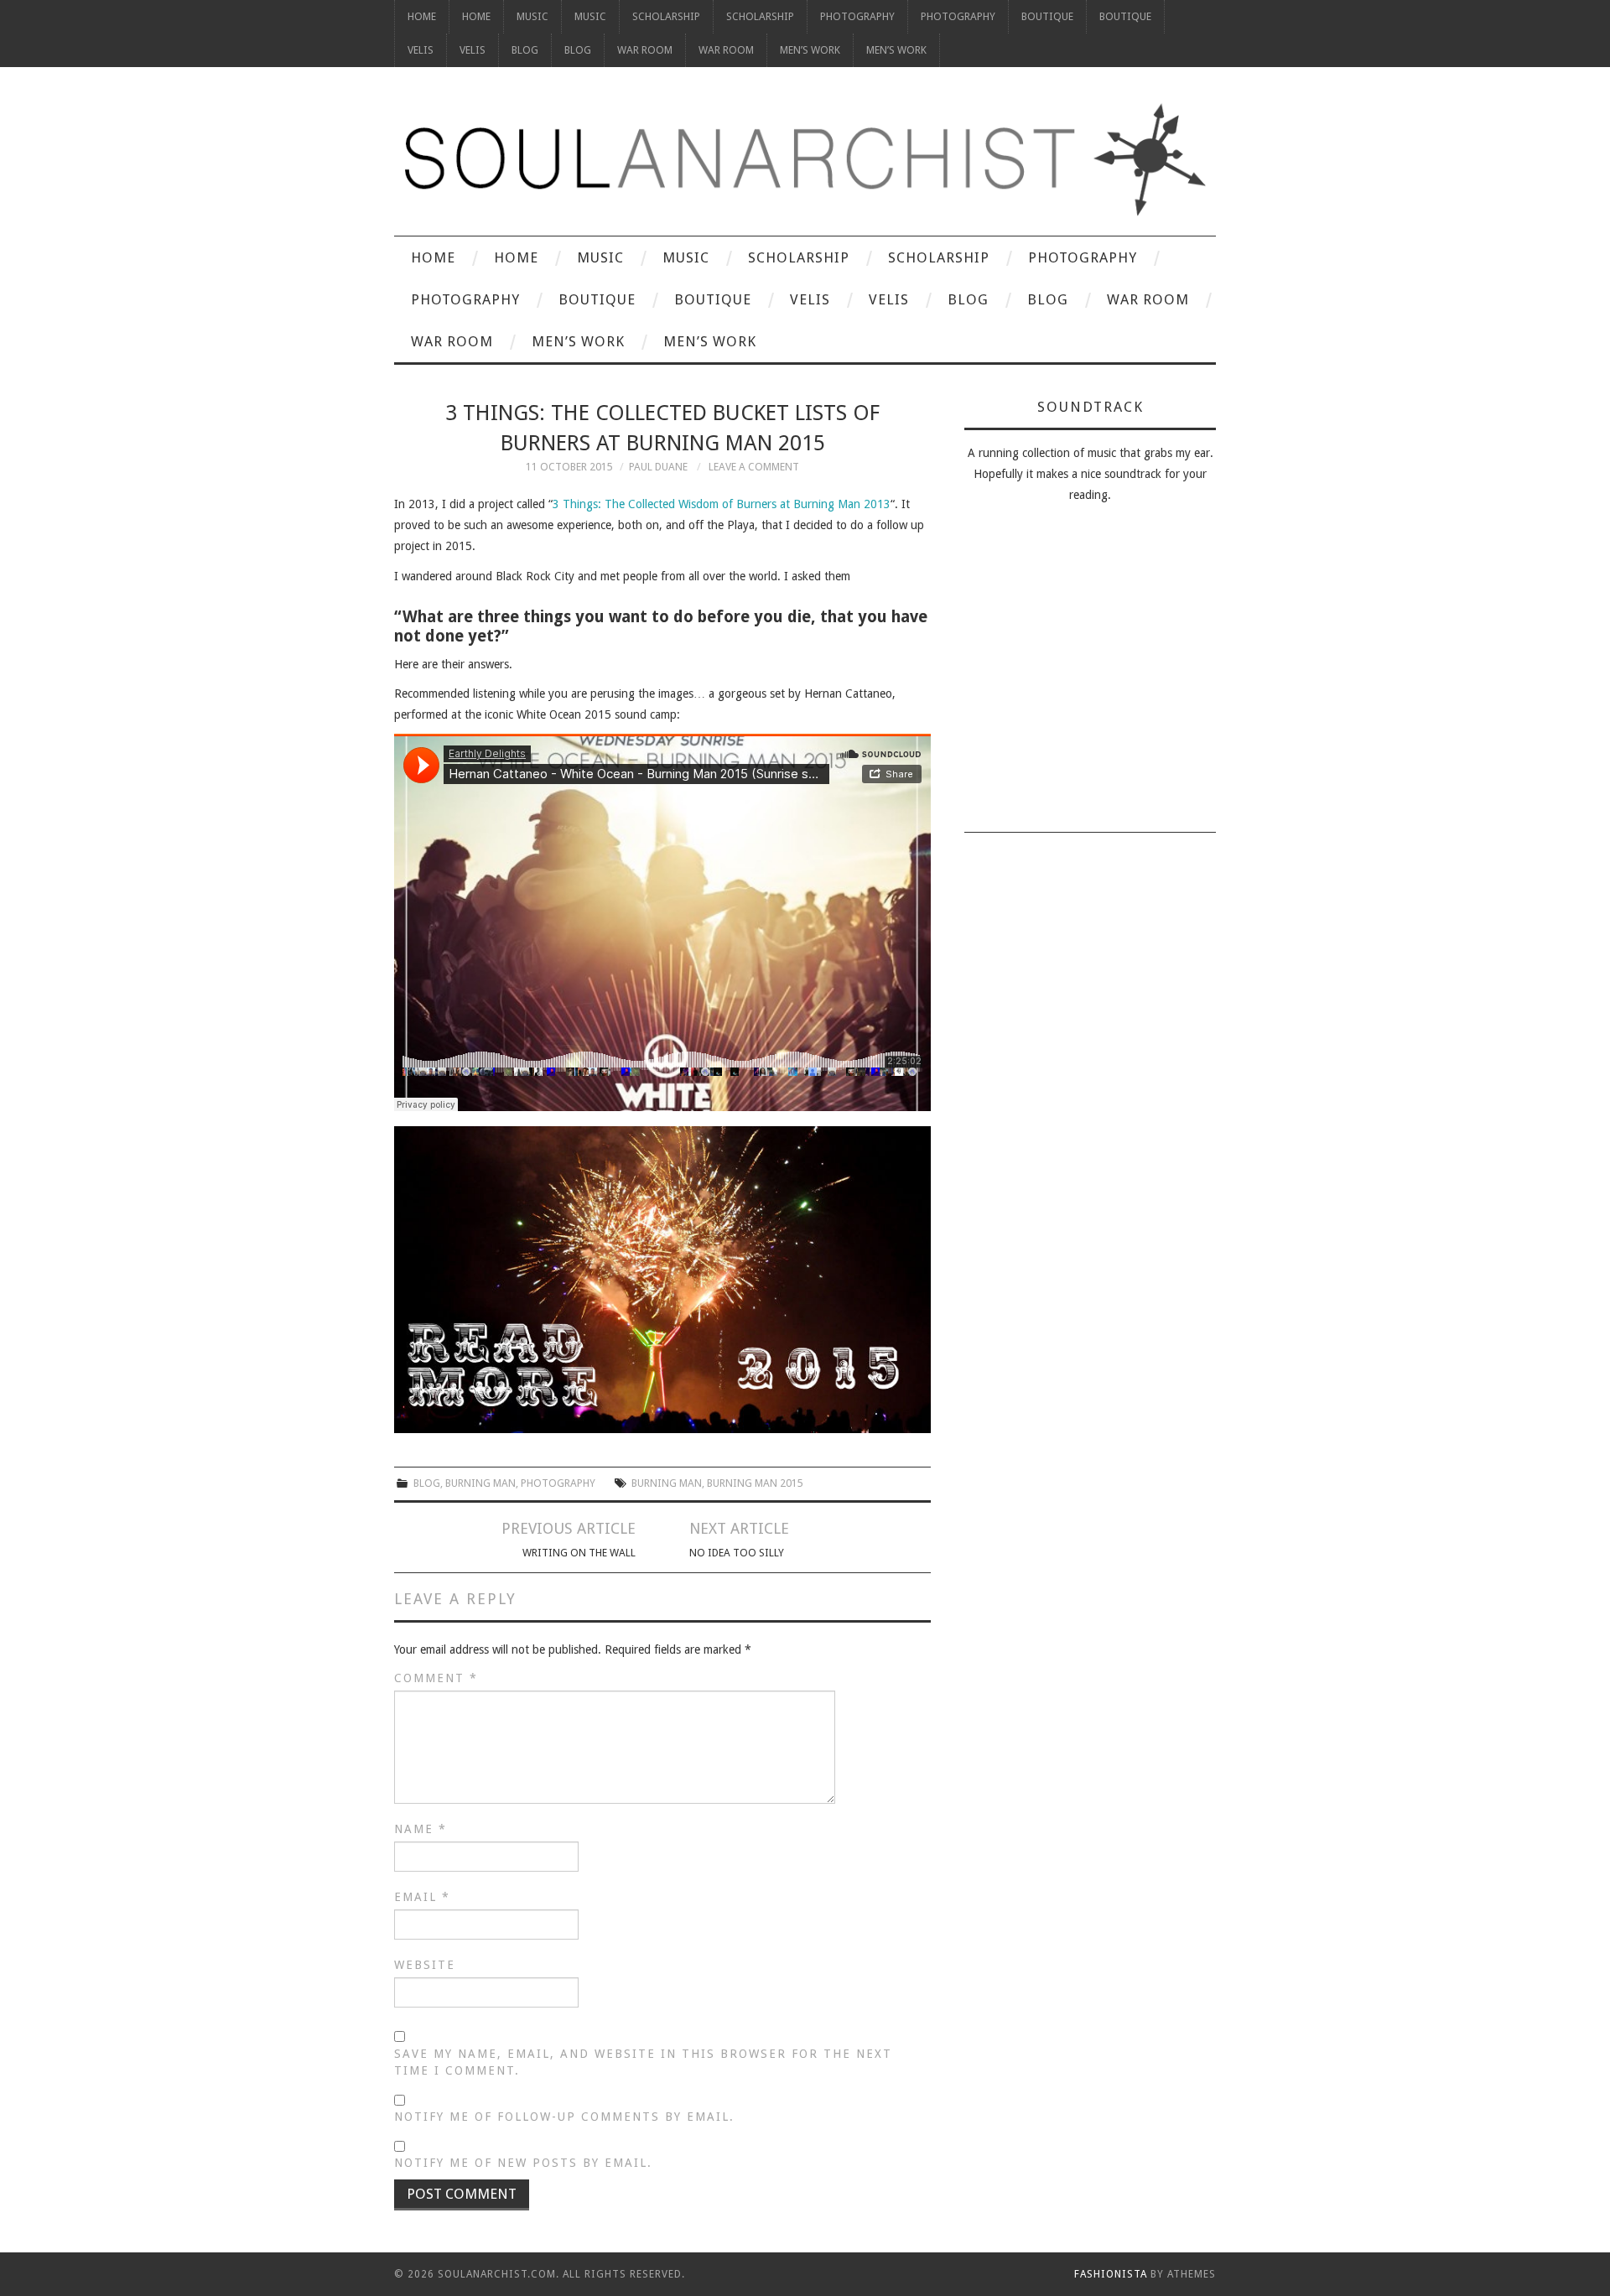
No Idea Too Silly (737, 1553)
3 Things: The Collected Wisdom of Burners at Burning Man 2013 (722, 504)
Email (422, 1897)
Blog (525, 50)
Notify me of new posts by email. (523, 2163)
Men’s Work (810, 50)
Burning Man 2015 (755, 1483)
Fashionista (1111, 2274)
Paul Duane (658, 467)
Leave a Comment (754, 467)
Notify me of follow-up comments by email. (564, 2117)
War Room (645, 50)
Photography (857, 16)
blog (427, 1483)
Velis (421, 50)
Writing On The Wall (579, 1553)
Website (425, 1965)
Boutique (1047, 16)
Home (422, 16)
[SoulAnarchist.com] (805, 160)
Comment (436, 1678)
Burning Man (480, 1483)
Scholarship (666, 16)
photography (558, 1483)
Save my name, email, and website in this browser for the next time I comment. (643, 2062)
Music (532, 16)
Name (421, 1829)
